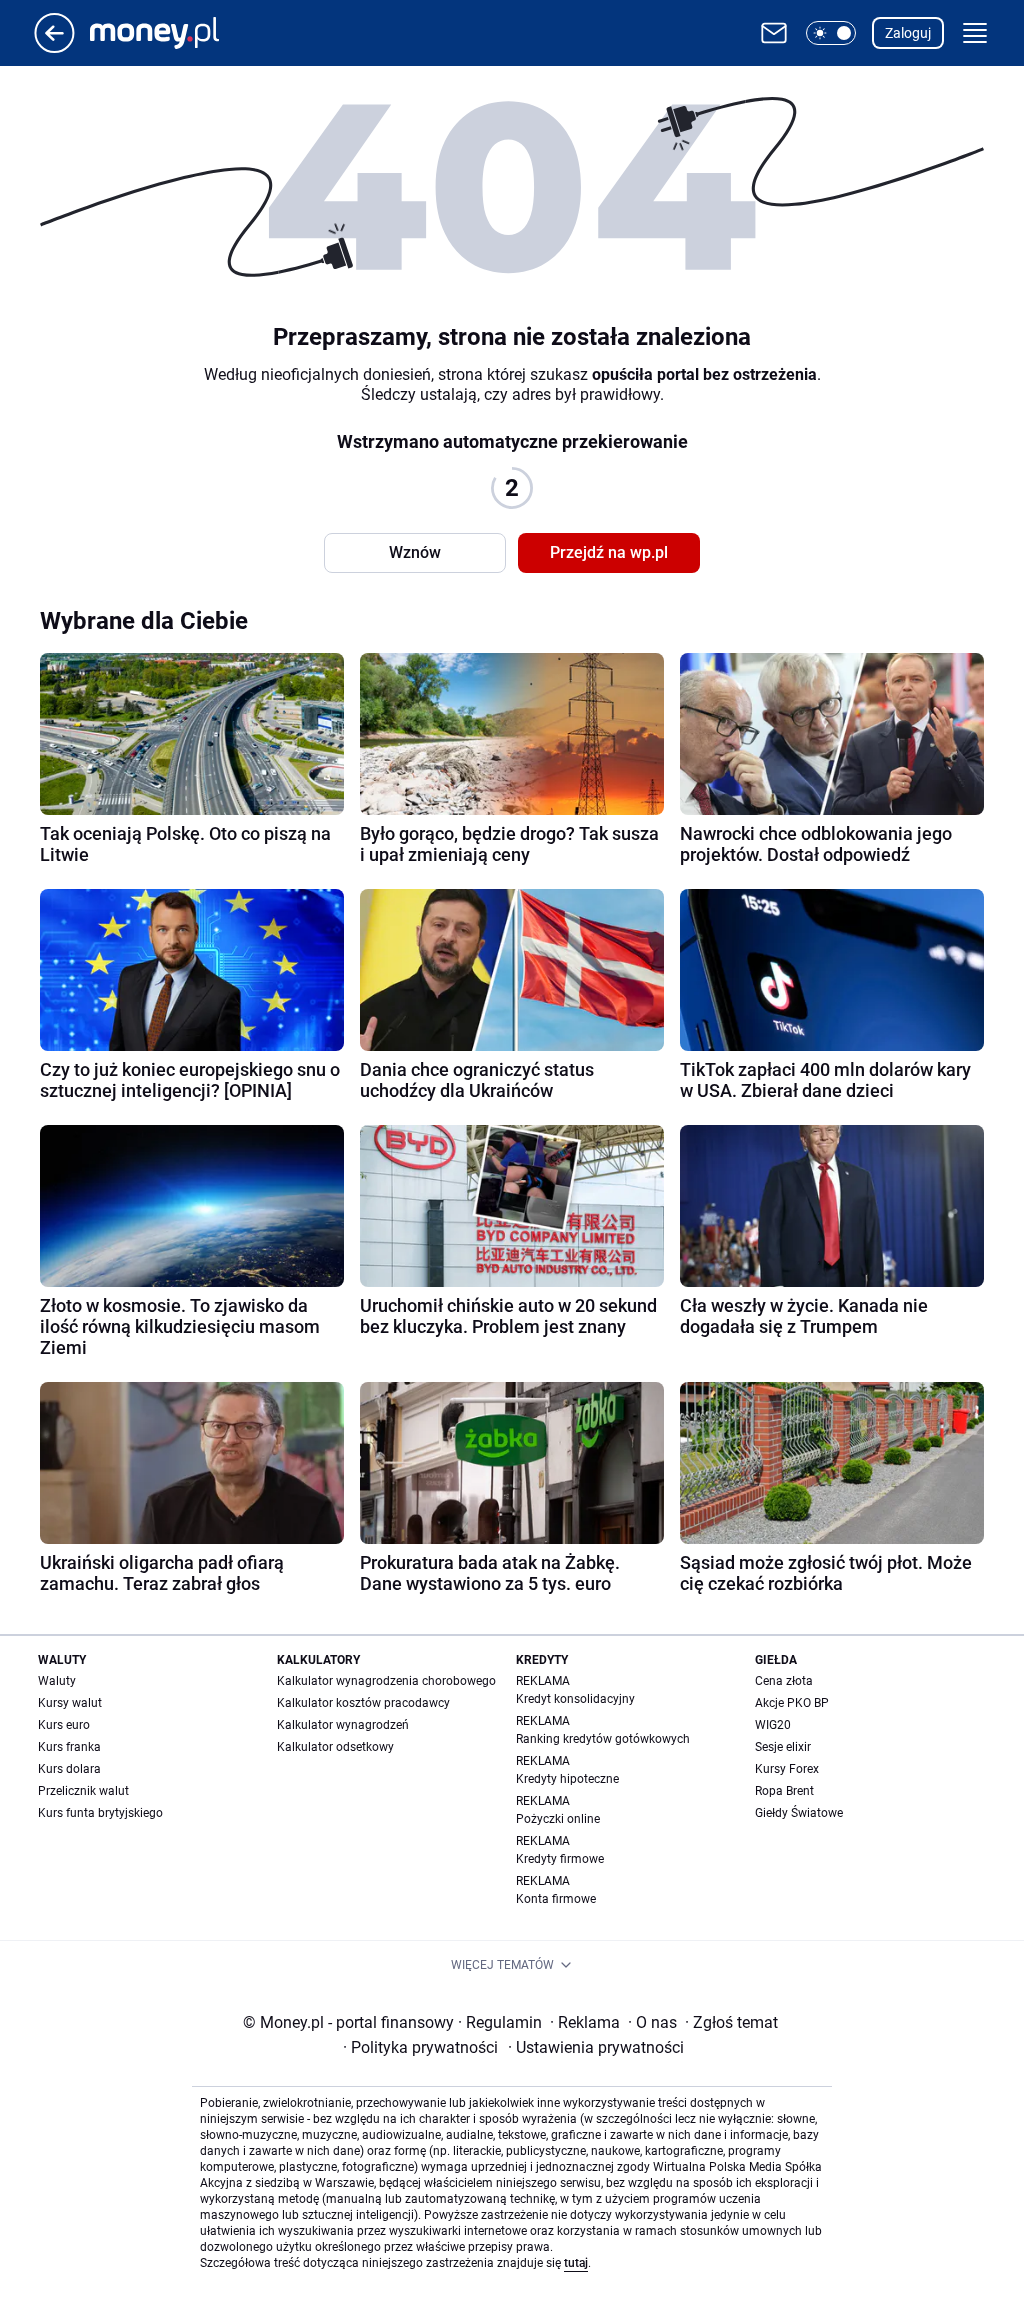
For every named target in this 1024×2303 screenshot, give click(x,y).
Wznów (415, 552)
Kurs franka (69, 1747)
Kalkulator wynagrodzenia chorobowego (386, 1681)
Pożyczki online (558, 1819)
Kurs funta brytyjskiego (100, 1813)
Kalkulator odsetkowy (335, 1747)
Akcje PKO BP (792, 1703)
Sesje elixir (783, 1747)
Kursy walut (70, 1703)
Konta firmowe (556, 1899)
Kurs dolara (69, 1769)
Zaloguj (908, 33)
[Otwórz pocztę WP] (774, 33)
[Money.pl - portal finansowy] (170, 33)
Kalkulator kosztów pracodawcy (363, 1703)
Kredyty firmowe (560, 1859)
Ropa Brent (784, 1791)
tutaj (576, 2263)
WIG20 (773, 1725)
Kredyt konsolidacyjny (575, 1699)
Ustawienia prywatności (596, 2047)
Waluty (57, 1681)
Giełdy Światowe (799, 1813)
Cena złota (784, 1681)
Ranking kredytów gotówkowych (603, 1739)
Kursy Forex (787, 1769)
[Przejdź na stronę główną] (54, 47)
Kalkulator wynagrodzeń (343, 1725)
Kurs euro (64, 1725)
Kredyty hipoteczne (567, 1779)
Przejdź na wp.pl (609, 552)
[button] (831, 33)
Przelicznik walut (83, 1791)
